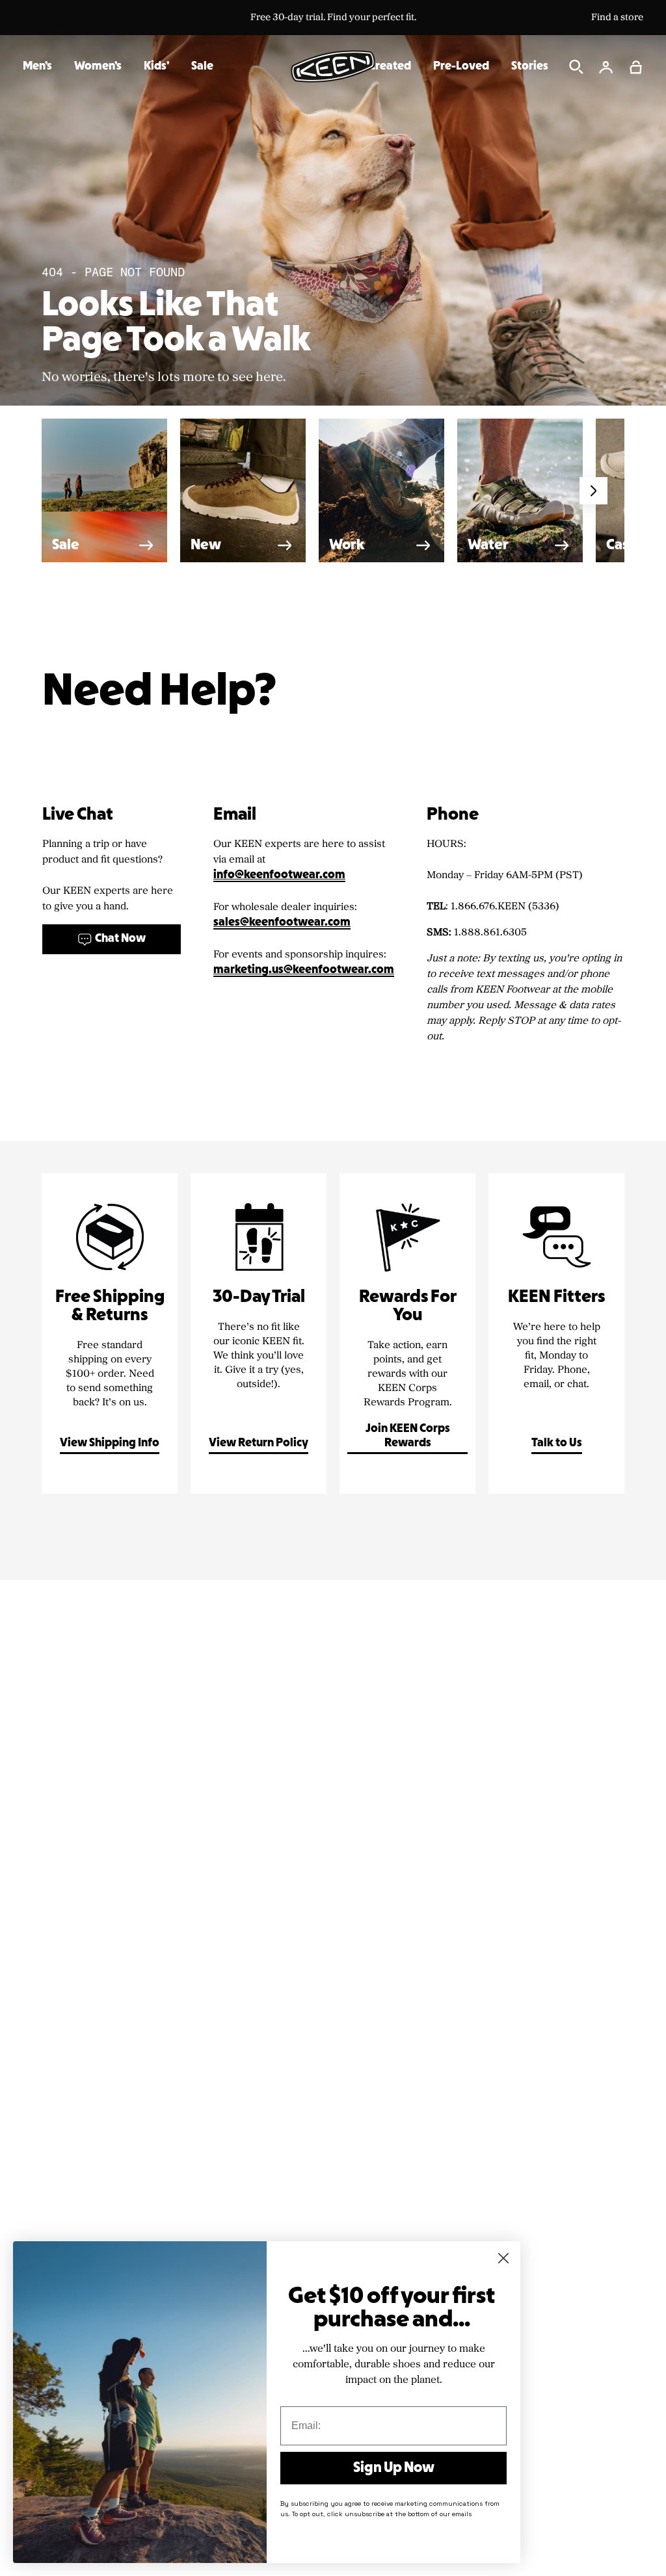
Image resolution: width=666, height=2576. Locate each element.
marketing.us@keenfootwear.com (304, 970)
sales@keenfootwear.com (282, 923)
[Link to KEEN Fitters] (556, 1334)
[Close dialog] (503, 2258)
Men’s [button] (37, 67)
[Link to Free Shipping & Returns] (110, 1334)
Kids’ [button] (156, 67)
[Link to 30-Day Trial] (259, 1334)
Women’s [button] (98, 67)
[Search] (576, 67)
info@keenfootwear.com (279, 875)
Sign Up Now (394, 2468)
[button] (636, 67)
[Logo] (333, 66)
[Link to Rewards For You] (407, 1334)
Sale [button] (202, 67)
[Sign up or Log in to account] (606, 67)
